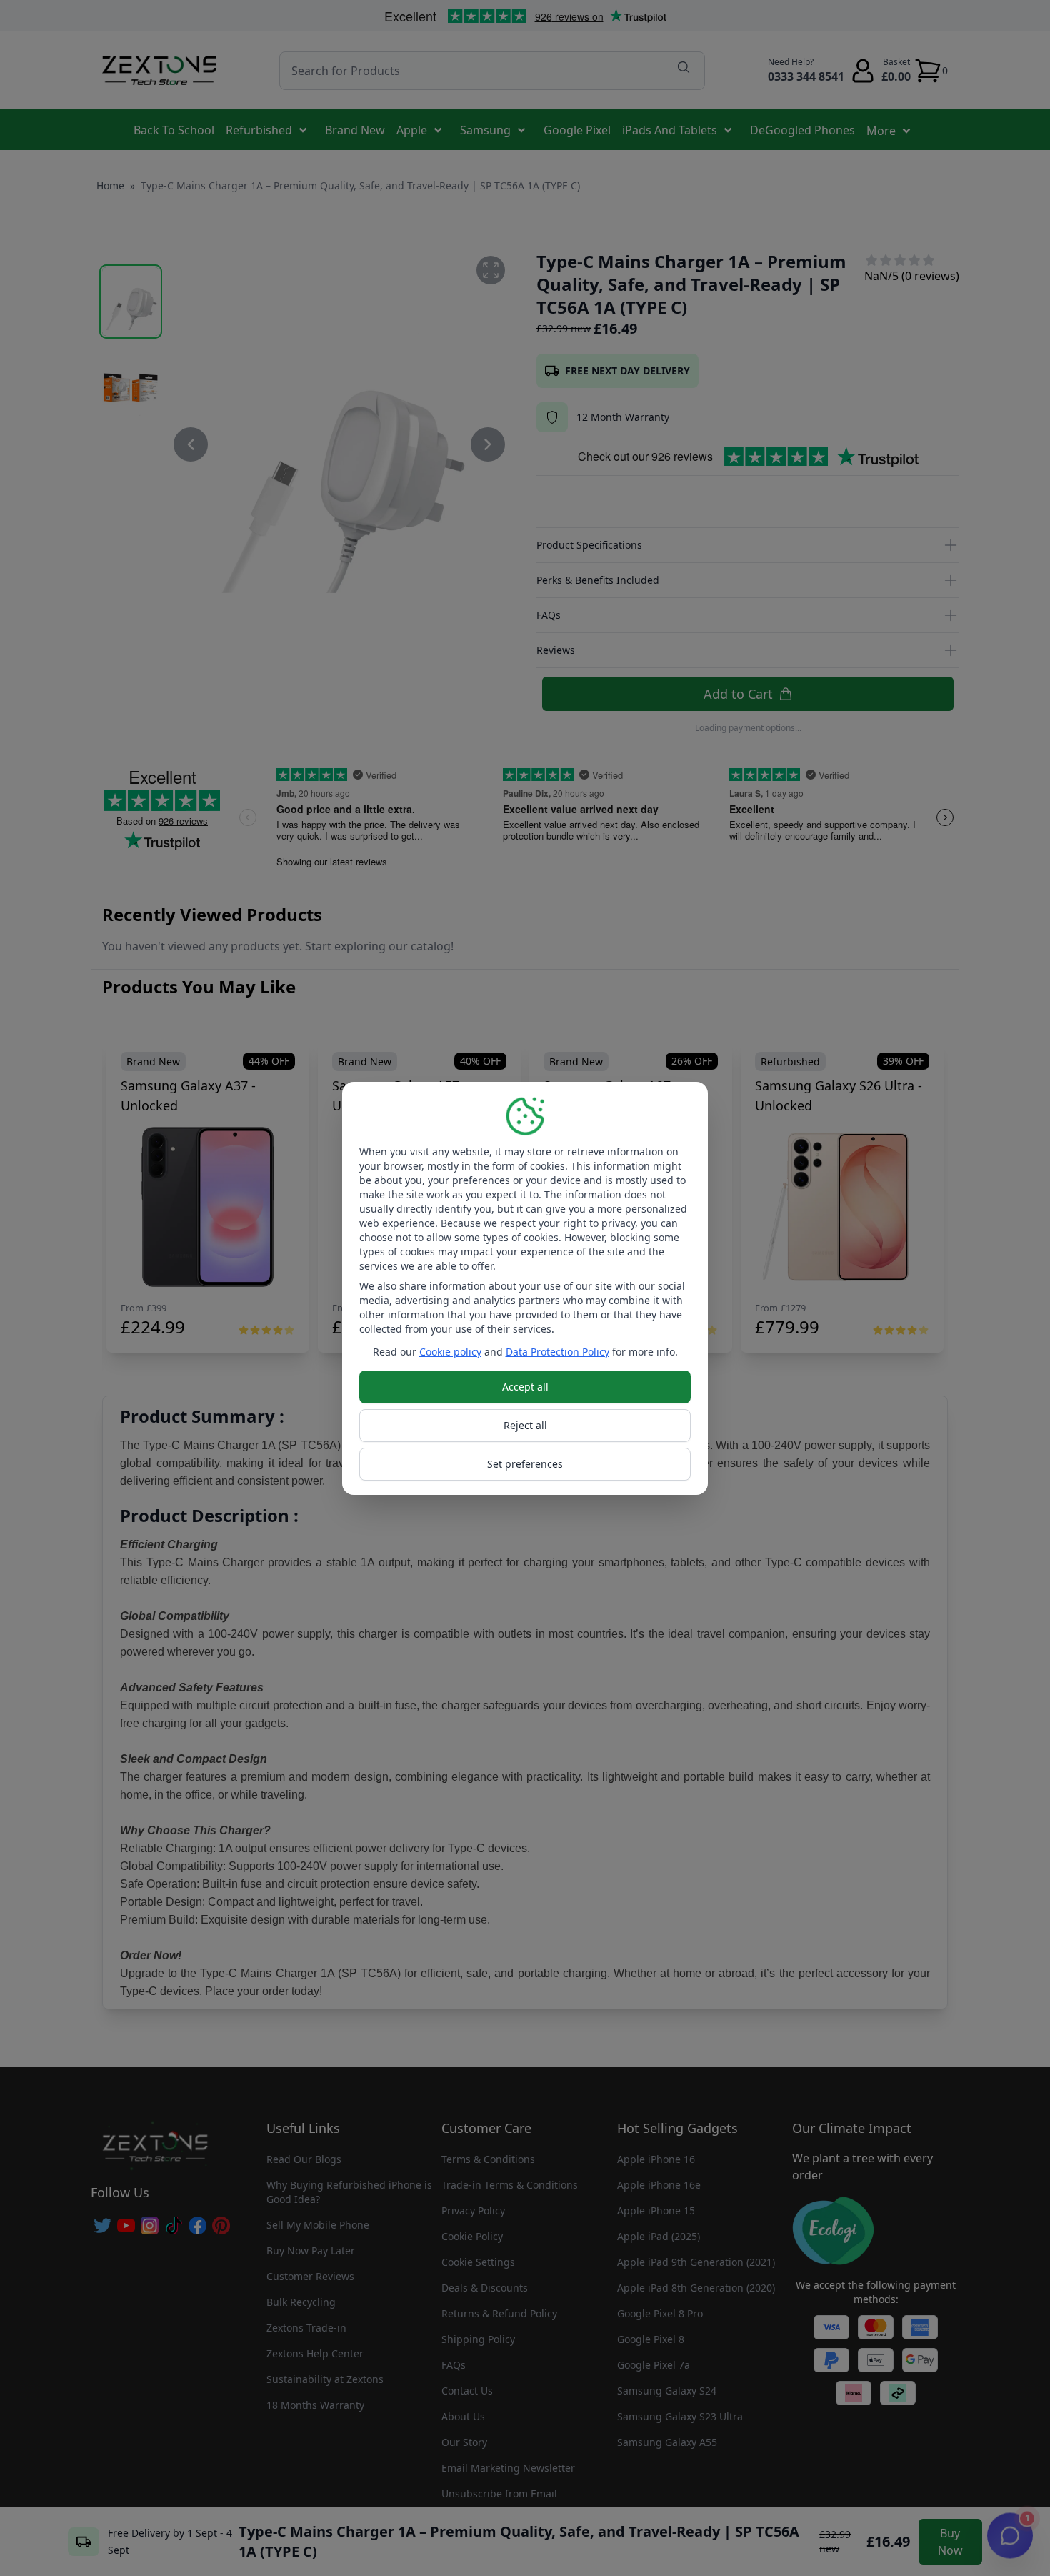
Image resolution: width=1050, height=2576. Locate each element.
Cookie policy (450, 1352)
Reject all (525, 1425)
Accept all (525, 1387)
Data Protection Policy (557, 1352)
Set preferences (525, 1464)
